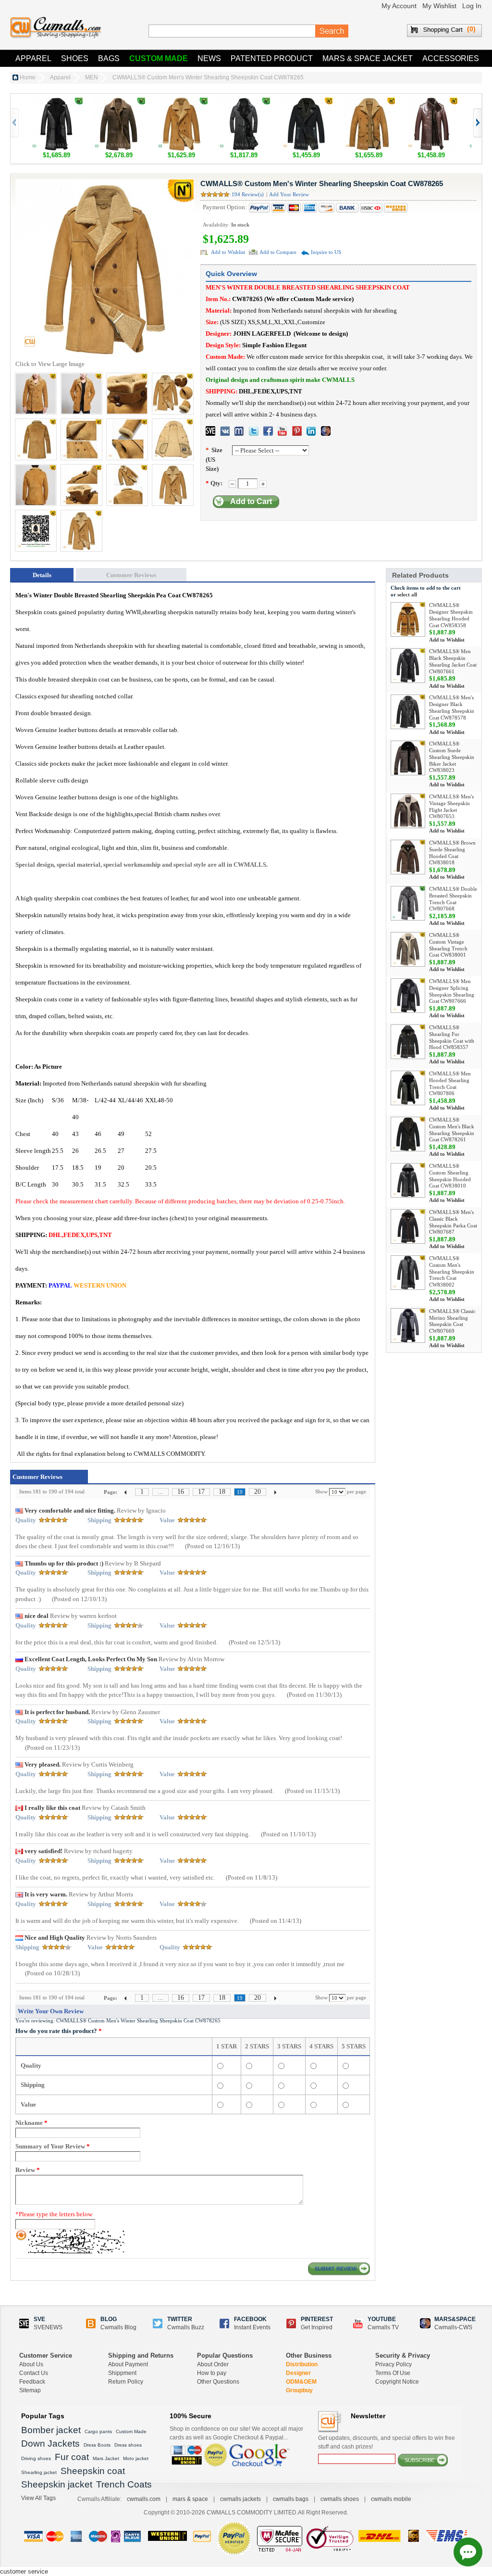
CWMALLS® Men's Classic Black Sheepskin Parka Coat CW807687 (453, 1222)
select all (407, 594)
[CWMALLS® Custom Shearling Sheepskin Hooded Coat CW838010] (408, 1180)
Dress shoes (128, 2445)
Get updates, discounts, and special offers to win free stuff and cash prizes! (387, 2442)
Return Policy (126, 2382)
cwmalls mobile (391, 2499)
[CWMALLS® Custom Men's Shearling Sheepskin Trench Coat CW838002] (408, 1273)
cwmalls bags (291, 2499)
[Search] (332, 31)
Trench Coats (124, 2484)
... (160, 1492)
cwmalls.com (144, 2499)
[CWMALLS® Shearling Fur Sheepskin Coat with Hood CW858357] (408, 1042)
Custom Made (159, 58)
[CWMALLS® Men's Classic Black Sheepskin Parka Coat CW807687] (408, 1226)
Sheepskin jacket (57, 2484)
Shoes (75, 58)
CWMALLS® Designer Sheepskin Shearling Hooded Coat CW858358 (451, 615)
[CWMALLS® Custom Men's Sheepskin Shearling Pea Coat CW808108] (306, 102)
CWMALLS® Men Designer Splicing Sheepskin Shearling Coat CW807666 (452, 991)
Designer (298, 2373)
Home (28, 77)
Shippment (122, 2373)
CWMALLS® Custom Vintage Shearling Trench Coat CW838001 (448, 945)
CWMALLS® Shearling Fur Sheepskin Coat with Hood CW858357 (452, 1037)
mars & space (190, 2499)
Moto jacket (136, 2458)
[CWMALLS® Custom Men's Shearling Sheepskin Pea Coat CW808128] (181, 102)
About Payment (128, 2364)
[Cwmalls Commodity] (56, 28)
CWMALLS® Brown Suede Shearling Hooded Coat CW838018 (452, 852)
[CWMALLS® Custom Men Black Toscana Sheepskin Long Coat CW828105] (244, 102)
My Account (399, 6)
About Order (213, 2364)
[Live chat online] (468, 2552)
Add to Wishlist (228, 252)
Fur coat (72, 2457)
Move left (477, 123)
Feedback (32, 2382)
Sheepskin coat (93, 2471)
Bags (109, 58)
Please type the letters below (54, 2214)
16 (181, 1492)
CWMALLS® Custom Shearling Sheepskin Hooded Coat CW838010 (450, 1176)
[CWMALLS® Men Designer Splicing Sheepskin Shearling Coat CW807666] (408, 996)
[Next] (275, 1492)
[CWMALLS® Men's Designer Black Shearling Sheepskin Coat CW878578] (408, 712)
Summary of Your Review (53, 2146)
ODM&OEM (301, 2382)
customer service (24, 2571)
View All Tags (38, 2498)
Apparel (33, 58)
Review (28, 2170)
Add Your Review (289, 194)
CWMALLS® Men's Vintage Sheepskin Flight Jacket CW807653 (451, 806)
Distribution (302, 2364)
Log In (472, 6)
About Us (31, 2364)
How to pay (212, 2373)
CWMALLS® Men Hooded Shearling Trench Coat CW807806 (450, 1083)
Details (42, 575)
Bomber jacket (51, 2430)
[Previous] (126, 1492)
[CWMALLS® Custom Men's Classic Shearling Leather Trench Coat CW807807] (431, 102)
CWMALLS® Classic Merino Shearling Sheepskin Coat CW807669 (452, 1321)
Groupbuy (299, 2390)
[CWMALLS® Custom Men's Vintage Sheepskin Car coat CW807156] (369, 102)
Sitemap (30, 2390)
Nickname (31, 2123)
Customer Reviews (131, 575)
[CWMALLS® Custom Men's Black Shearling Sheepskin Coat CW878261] (408, 1134)
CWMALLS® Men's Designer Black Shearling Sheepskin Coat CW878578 (452, 707)
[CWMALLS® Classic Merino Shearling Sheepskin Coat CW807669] (408, 1326)
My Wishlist (439, 6)
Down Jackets (50, 2443)
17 (201, 1492)
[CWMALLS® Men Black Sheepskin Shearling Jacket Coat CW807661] (408, 666)
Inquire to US (326, 252)
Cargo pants (98, 2431)
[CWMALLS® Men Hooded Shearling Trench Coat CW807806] (408, 1088)
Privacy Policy (394, 2364)
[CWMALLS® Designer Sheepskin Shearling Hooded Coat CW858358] (408, 619)
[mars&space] (326, 431)
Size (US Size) (214, 459)
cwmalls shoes (340, 2499)
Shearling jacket (39, 2472)
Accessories (451, 58)
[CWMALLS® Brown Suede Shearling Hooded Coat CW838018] (408, 857)
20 (258, 1492)
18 (222, 1492)
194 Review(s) (248, 194)
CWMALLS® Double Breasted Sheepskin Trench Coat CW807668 (453, 899)
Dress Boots (97, 2445)
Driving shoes (36, 2458)
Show (321, 1491)
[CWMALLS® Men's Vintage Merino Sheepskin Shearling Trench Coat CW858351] (119, 102)
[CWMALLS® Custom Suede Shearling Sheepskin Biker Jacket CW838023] (408, 758)
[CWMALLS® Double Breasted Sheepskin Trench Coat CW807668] (408, 903)
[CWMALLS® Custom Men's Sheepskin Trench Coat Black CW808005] (56, 102)
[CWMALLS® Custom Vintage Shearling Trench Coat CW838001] (408, 949)
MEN (92, 77)
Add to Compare (278, 252)
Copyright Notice (397, 2382)
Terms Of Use (393, 2373)
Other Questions (218, 2382)
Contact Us (34, 2373)
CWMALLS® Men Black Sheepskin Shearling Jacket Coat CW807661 (453, 661)
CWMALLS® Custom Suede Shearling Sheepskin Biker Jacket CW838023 (452, 757)
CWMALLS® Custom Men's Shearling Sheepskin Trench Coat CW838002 (452, 1271)
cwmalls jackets (240, 2499)
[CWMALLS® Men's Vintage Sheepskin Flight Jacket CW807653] (408, 811)
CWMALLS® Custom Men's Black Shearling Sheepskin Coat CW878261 (452, 1130)
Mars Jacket (106, 2458)
